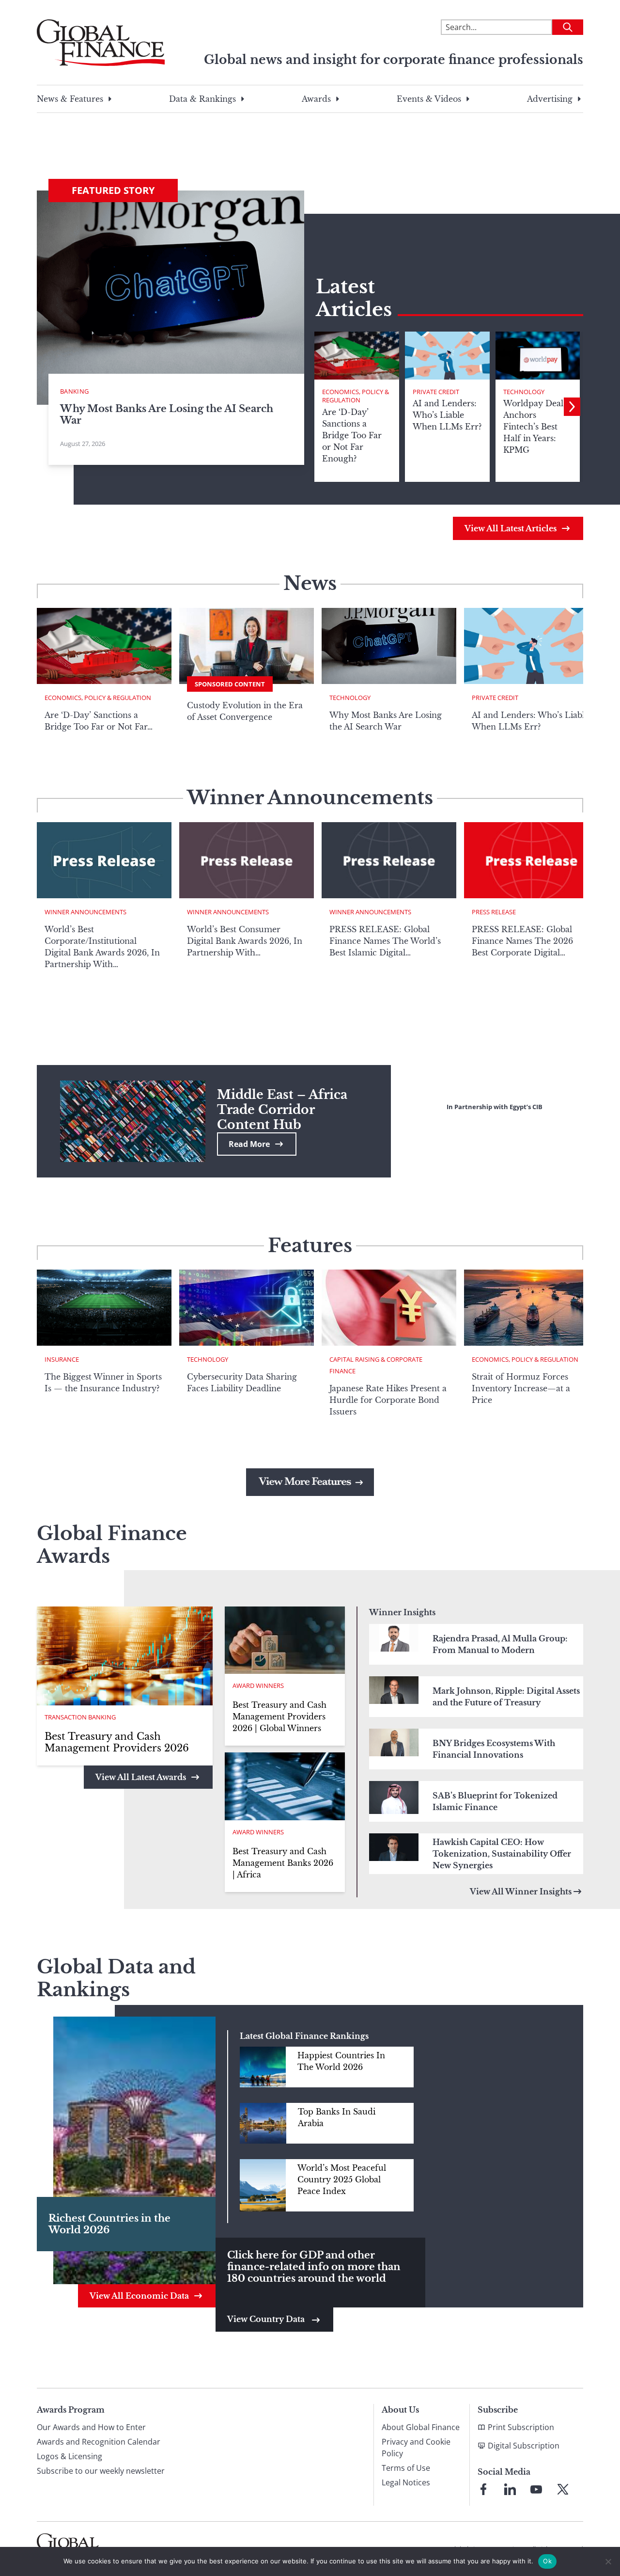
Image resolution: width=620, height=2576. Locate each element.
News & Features (70, 99)
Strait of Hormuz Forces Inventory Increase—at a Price (521, 1388)
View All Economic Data (139, 2296)
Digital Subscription (524, 2446)
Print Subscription (521, 2427)
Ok (547, 2561)
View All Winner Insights (521, 1892)
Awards (316, 99)
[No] (608, 2561)
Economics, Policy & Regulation (356, 396)
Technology (524, 392)
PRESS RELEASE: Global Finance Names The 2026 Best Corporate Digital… (522, 941)
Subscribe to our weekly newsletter (101, 2471)
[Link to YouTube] (536, 2489)
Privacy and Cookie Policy (416, 2448)
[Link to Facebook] (483, 2489)
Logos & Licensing (70, 2456)
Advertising (550, 99)
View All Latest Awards (141, 1777)
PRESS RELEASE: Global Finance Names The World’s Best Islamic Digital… (385, 941)
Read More (249, 1144)
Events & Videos (429, 99)
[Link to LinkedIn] (510, 2489)
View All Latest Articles (511, 528)
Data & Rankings (202, 99)
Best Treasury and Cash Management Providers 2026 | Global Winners (279, 1717)
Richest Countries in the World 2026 (109, 2224)
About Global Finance (421, 2427)
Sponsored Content (230, 684)
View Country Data (267, 2319)
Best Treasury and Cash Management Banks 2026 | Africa (283, 1863)
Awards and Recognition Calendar (99, 2442)
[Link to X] (563, 2489)
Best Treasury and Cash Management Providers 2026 (117, 1742)
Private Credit (436, 392)
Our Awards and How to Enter (91, 2427)
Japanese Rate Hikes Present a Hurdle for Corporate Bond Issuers (388, 1400)
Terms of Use (406, 2468)
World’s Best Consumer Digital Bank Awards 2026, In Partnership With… (245, 941)
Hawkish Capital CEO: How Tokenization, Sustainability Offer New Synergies (502, 1854)
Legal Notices (406, 2482)
